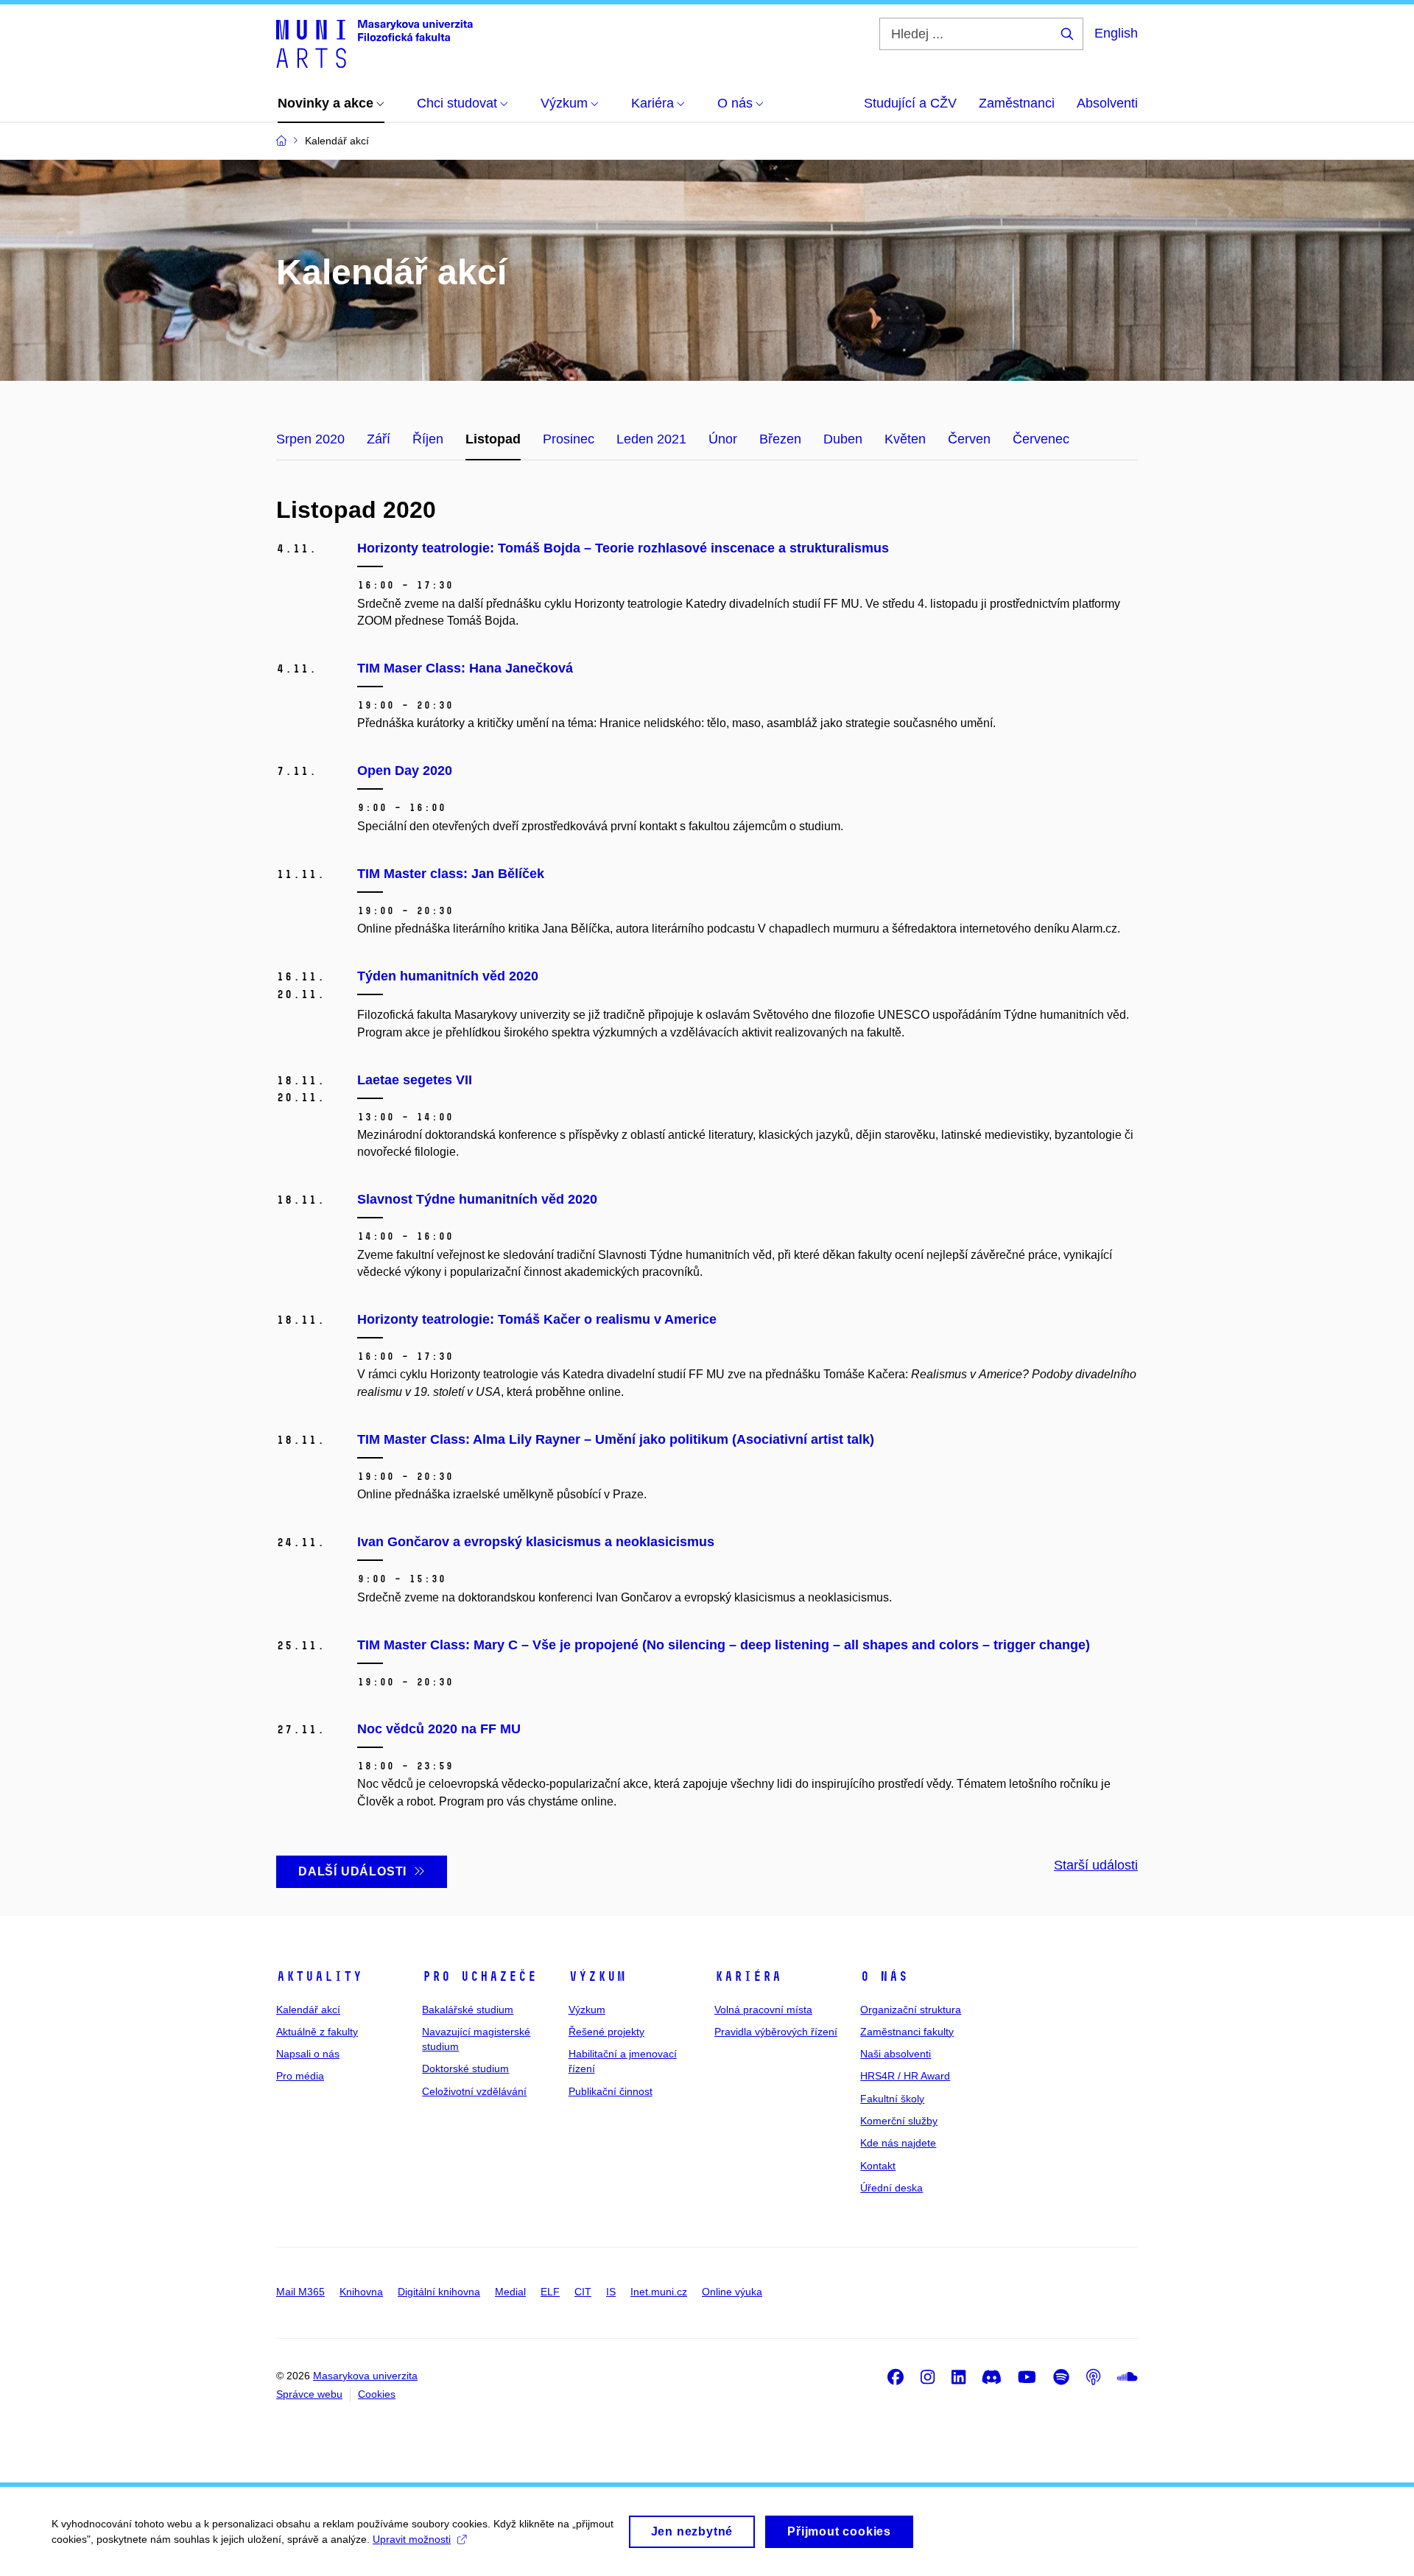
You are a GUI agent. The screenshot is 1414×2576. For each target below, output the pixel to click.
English (1116, 33)
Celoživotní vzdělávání (474, 2091)
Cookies (377, 2394)
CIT (583, 2292)
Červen (969, 439)
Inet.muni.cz (659, 2292)
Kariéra (748, 1976)
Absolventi (1107, 103)
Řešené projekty (606, 2032)
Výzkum (597, 1976)
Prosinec (569, 439)
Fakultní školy (892, 2099)
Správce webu (309, 2394)
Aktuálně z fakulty (317, 2032)
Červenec (1041, 439)
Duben (843, 439)
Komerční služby (899, 2121)
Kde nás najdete (898, 2143)
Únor (723, 439)
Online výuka (732, 2292)
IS (611, 2292)
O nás (884, 1976)
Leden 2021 (651, 439)
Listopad (493, 439)
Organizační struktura (911, 2010)
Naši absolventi (896, 2054)
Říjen (428, 439)
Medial (510, 2292)
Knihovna (361, 2292)
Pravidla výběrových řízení (776, 2032)
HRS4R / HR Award (905, 2076)
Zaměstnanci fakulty (907, 2032)
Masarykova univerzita (365, 2376)
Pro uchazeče (479, 1976)
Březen (780, 439)
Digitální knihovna (439, 2292)
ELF (550, 2292)
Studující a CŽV (910, 103)
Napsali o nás (308, 2054)
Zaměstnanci (1017, 103)
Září (379, 439)
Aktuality (319, 1976)
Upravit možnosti (412, 2539)
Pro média (300, 2076)
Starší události (1096, 1865)
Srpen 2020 (310, 439)
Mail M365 (300, 2292)
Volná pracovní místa (763, 2010)
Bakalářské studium (468, 2010)
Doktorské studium (465, 2068)
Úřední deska (891, 2188)
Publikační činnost (611, 2091)
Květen (905, 439)
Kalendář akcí (308, 2010)
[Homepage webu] (374, 43)
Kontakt (878, 2166)
